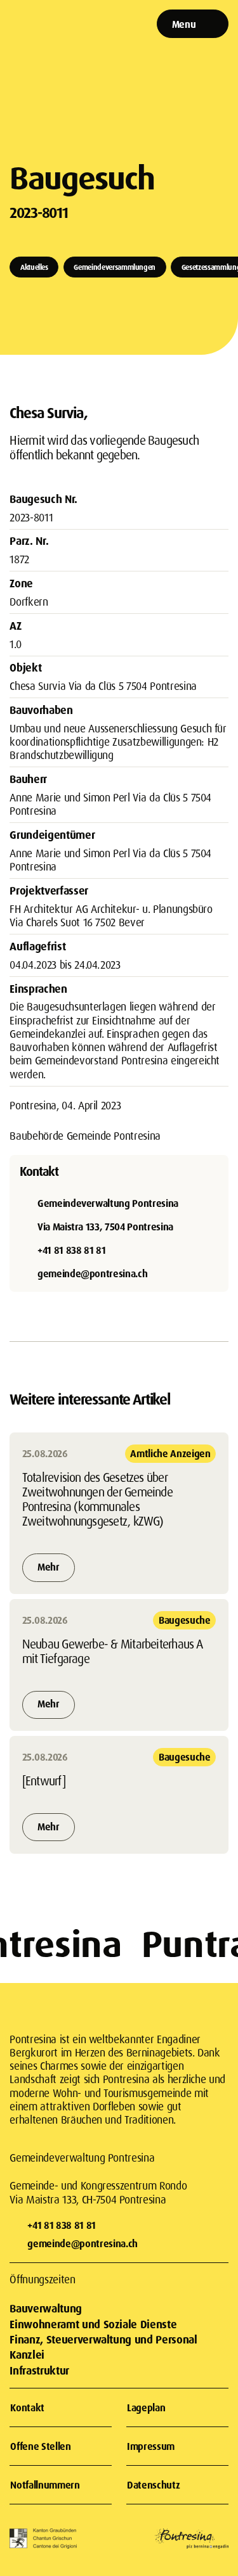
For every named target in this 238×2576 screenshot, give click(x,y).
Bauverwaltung (45, 2308)
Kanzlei (27, 2355)
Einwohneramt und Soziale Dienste (93, 2324)
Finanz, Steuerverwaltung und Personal (103, 2339)
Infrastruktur (39, 2370)
